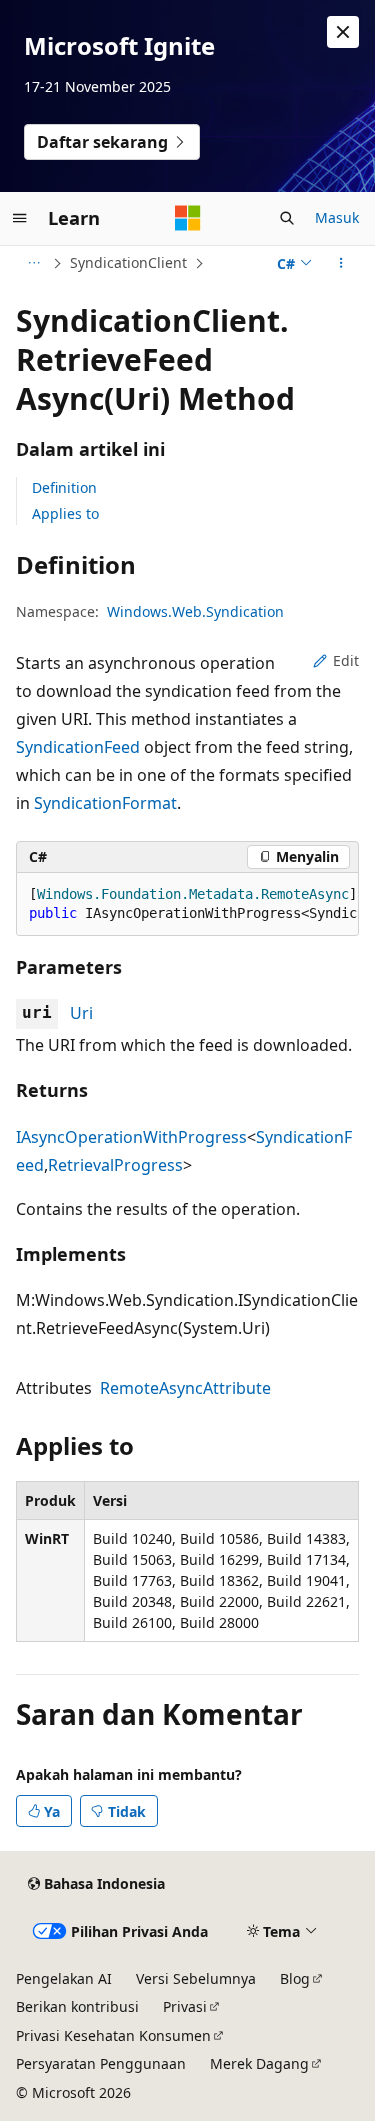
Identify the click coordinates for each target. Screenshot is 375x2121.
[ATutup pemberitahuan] (343, 32)
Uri (81, 1013)
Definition (64, 487)
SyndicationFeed (78, 747)
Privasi (185, 2006)
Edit (346, 660)
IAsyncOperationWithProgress (131, 1137)
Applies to (65, 513)
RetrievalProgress (115, 1165)
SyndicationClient (128, 262)
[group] (187, 904)
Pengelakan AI (64, 1978)
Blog (295, 1978)
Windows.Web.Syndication (195, 611)
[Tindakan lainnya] (341, 263)
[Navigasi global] (20, 218)
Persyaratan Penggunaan (101, 2063)
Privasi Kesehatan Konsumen (113, 2035)
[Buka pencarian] (287, 218)
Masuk (337, 217)
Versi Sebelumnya (196, 1978)
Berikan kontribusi (77, 2006)
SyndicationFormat (105, 803)
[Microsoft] (188, 218)
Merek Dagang (259, 2063)
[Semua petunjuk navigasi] (33, 263)
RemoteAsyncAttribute (185, 1388)
